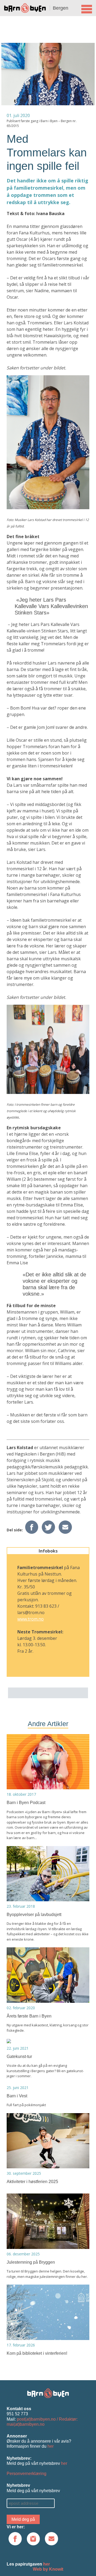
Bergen (61, 8)
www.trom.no (31, 1619)
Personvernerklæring (27, 2474)
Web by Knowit (48, 2569)
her (51, 2446)
